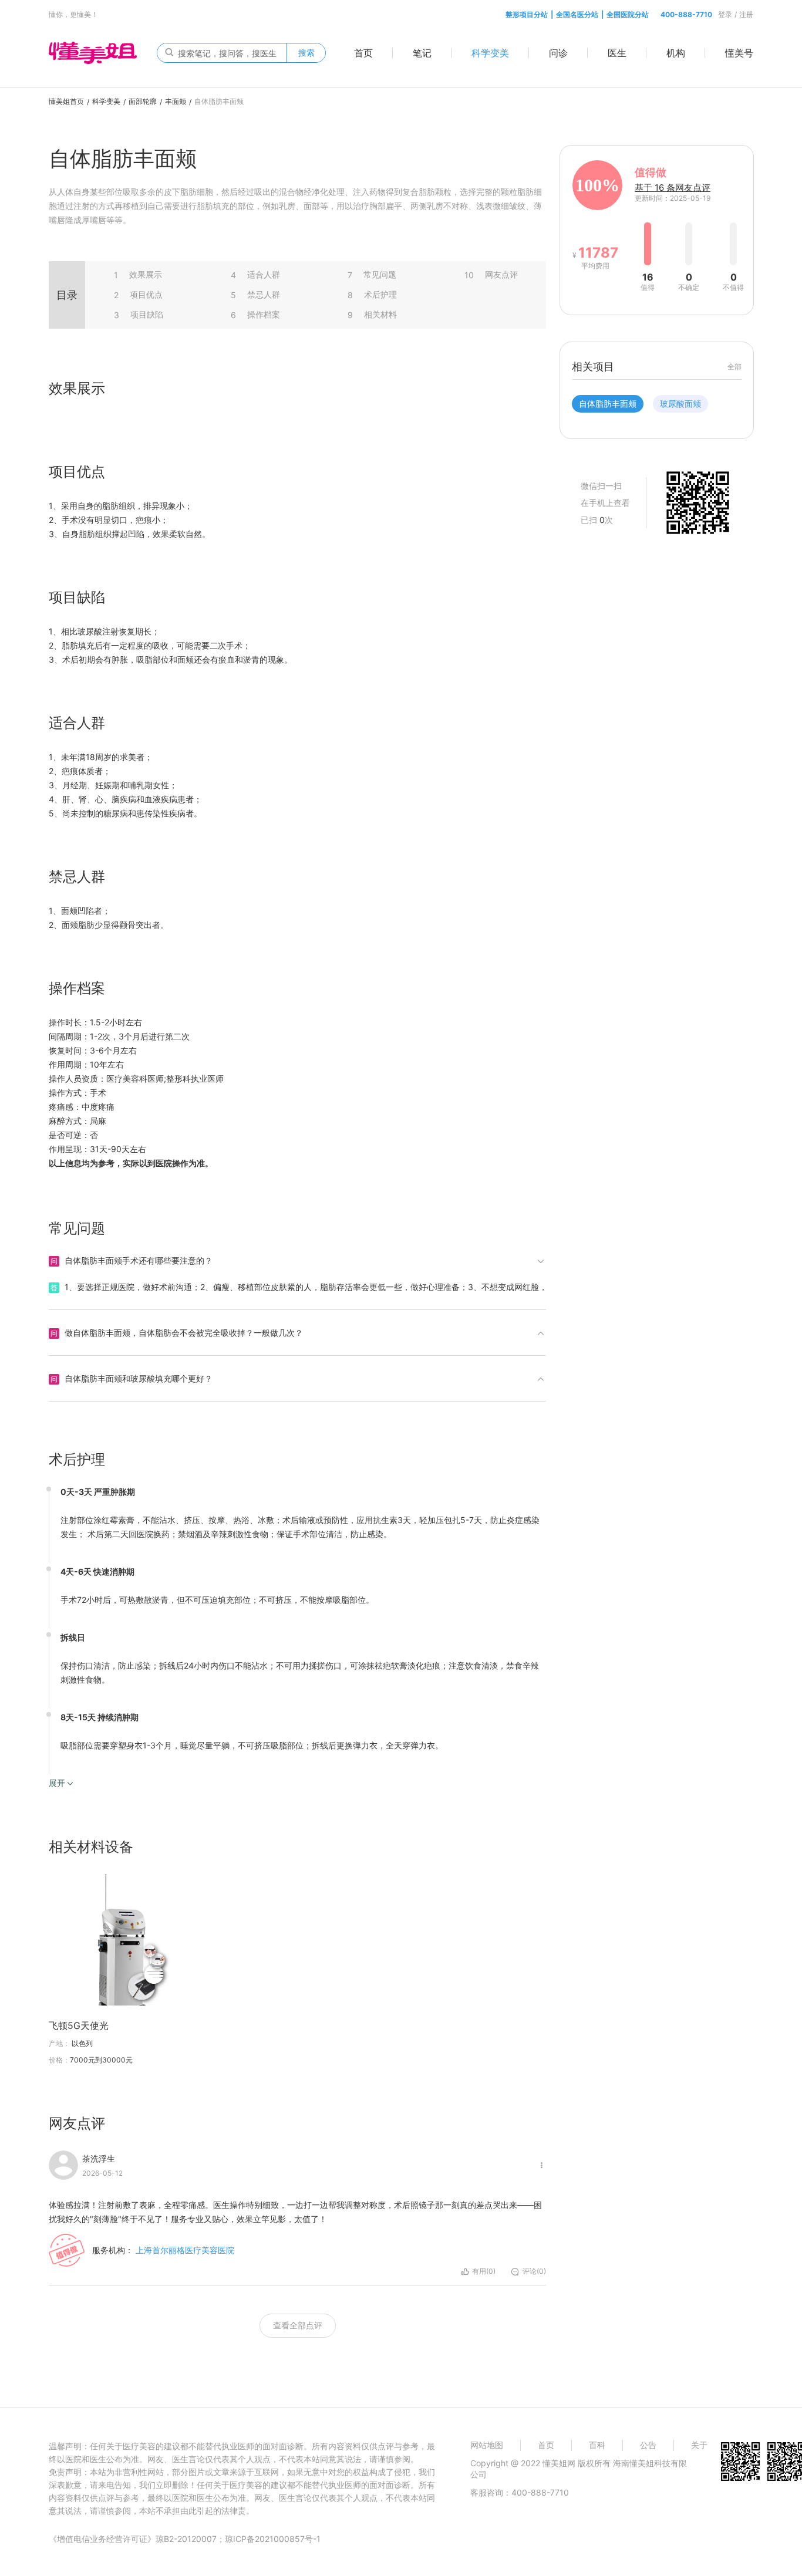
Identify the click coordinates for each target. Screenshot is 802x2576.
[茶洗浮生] (63, 2165)
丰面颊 (176, 101)
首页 (363, 53)
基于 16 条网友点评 (673, 188)
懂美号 (739, 53)
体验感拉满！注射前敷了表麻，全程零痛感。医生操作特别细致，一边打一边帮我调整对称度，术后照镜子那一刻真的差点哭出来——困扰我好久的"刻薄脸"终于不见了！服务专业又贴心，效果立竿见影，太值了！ (295, 2212)
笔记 (422, 53)
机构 (676, 53)
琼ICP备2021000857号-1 (273, 2539)
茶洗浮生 (99, 2158)
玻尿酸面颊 (680, 404)
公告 (648, 2445)
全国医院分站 (628, 14)
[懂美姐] (93, 52)
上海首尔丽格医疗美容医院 (185, 2250)
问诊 (558, 53)
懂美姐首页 (66, 101)
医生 (617, 53)
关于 (699, 2445)
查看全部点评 (298, 2325)
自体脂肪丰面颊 (608, 404)
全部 (734, 367)
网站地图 (487, 2445)
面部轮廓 (143, 101)
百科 (597, 2445)
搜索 (306, 53)
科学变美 (490, 53)
